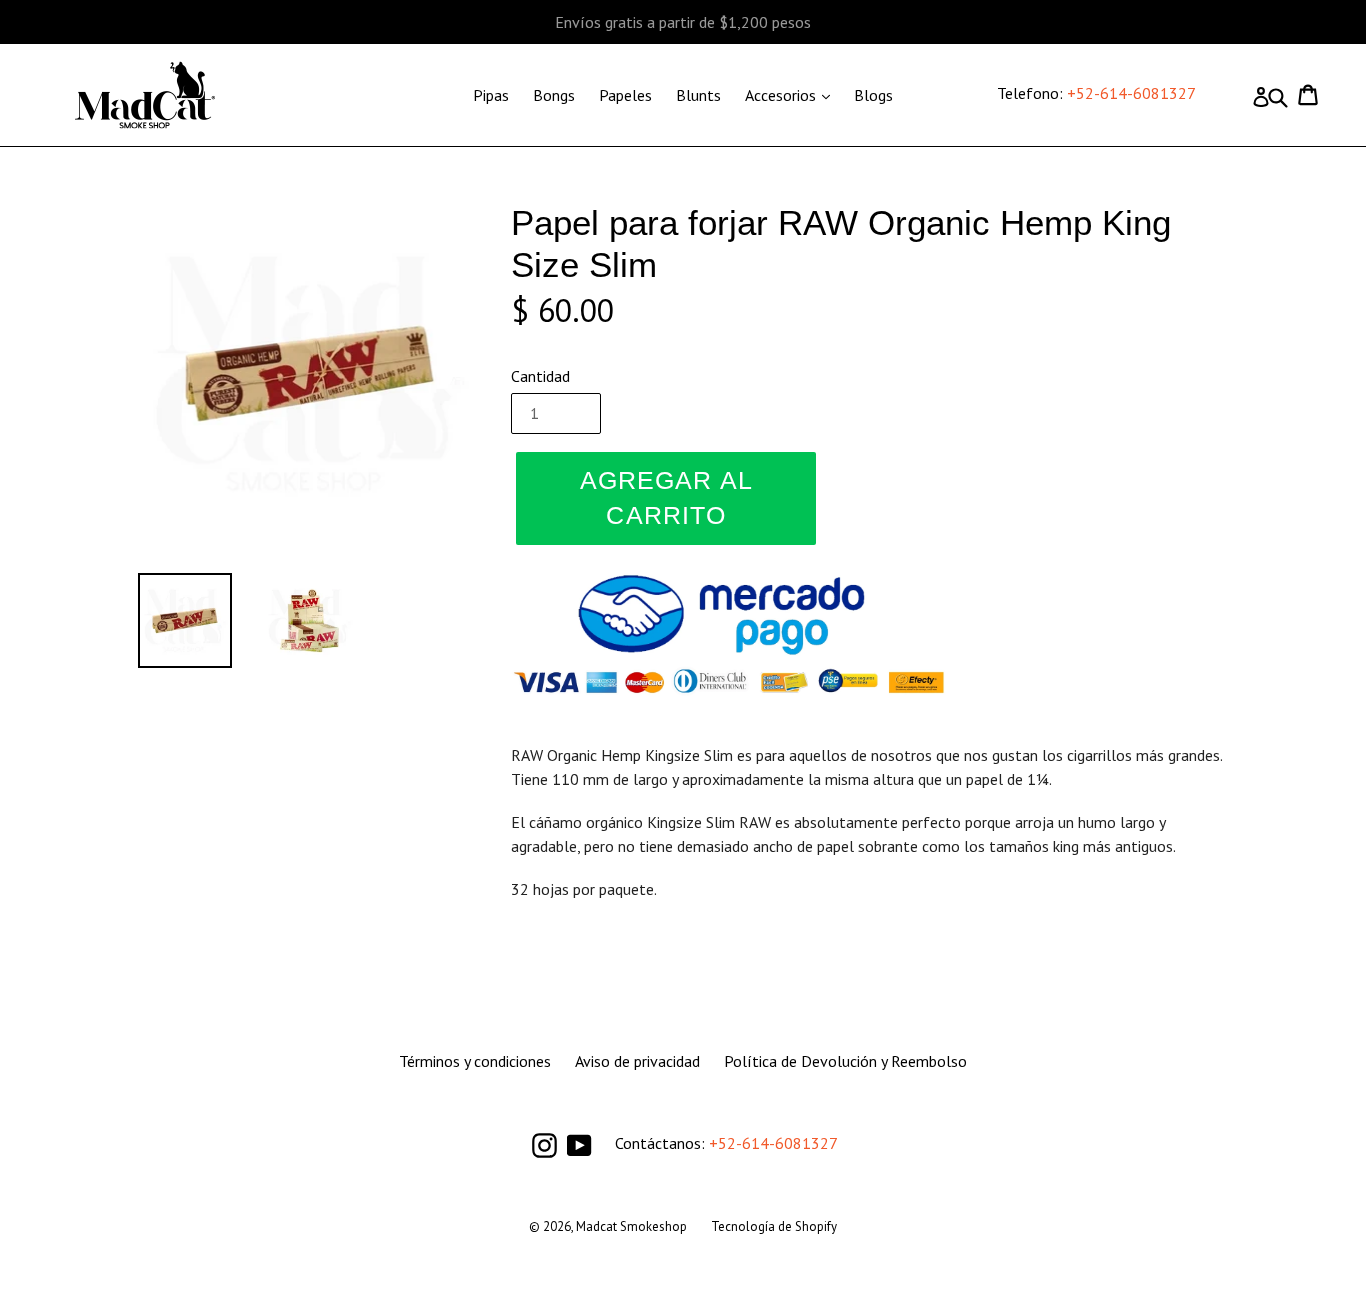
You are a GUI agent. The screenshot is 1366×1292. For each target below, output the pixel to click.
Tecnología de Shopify (774, 1226)
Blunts (698, 95)
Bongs (554, 95)
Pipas (491, 95)
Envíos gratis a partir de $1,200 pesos (683, 22)
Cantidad (540, 376)
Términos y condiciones (475, 1061)
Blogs (873, 95)
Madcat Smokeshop (631, 1226)
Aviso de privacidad (637, 1061)
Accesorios (792, 94)
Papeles (625, 95)
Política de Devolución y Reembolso (845, 1061)
